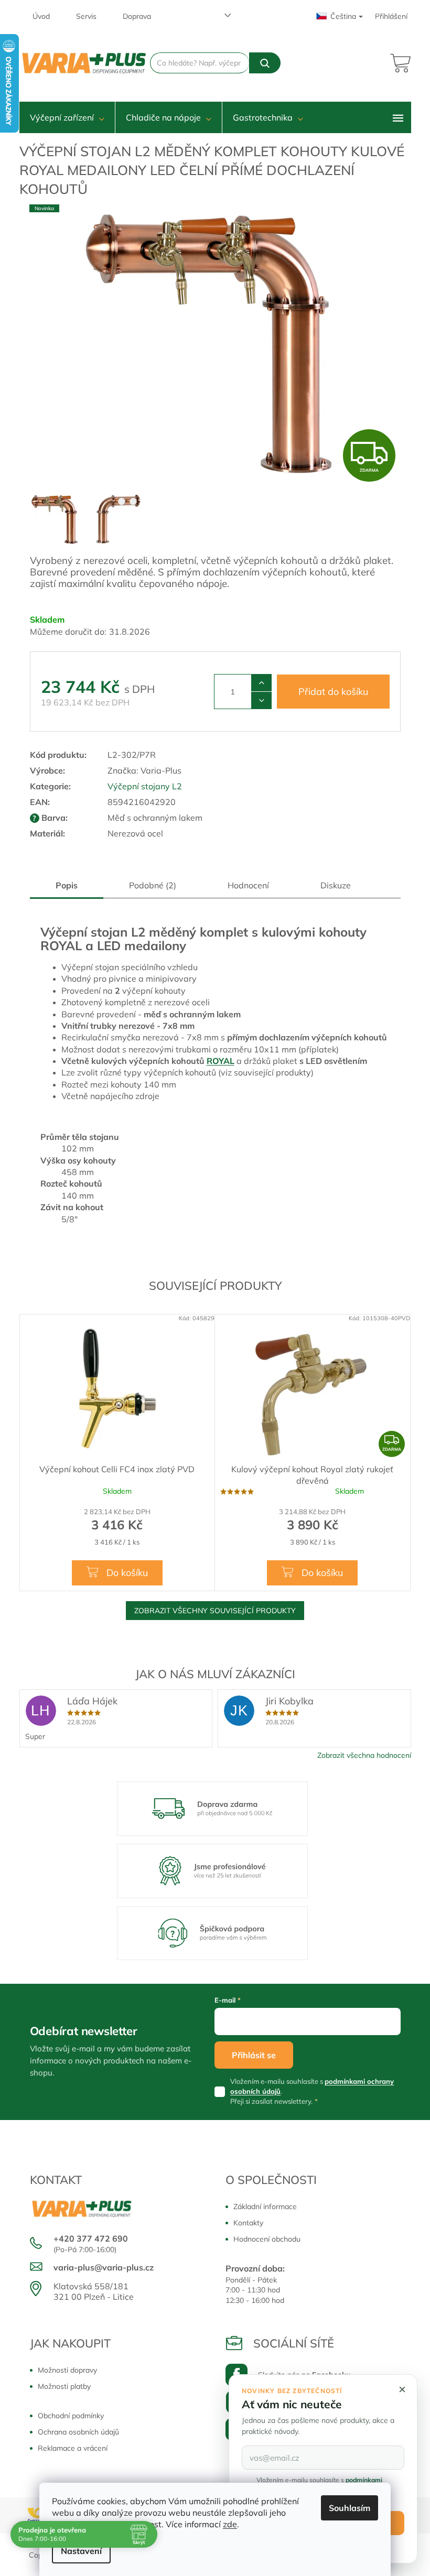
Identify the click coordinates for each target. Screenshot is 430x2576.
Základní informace (265, 2207)
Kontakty (248, 2223)
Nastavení (81, 2551)
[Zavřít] (402, 2389)
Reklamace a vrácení (73, 2448)
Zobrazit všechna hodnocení (364, 1755)
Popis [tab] (67, 885)
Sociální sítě (294, 2343)
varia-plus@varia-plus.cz (104, 2267)
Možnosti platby (64, 2386)
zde (230, 2524)
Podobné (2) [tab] (153, 885)
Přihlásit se (254, 2055)
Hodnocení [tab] (248, 885)
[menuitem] (67, 117)
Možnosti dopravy (67, 2370)
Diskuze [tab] (336, 885)
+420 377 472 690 (91, 2238)
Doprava (137, 16)
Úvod (41, 16)
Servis (86, 16)
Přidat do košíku (333, 692)
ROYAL (221, 1061)
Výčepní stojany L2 (145, 786)
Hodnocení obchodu (267, 2239)
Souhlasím (350, 2508)
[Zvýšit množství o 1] (261, 683)
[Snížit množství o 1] (261, 700)
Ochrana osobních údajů (78, 2432)
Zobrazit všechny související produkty (215, 1611)
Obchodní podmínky (71, 2416)
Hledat (265, 63)
